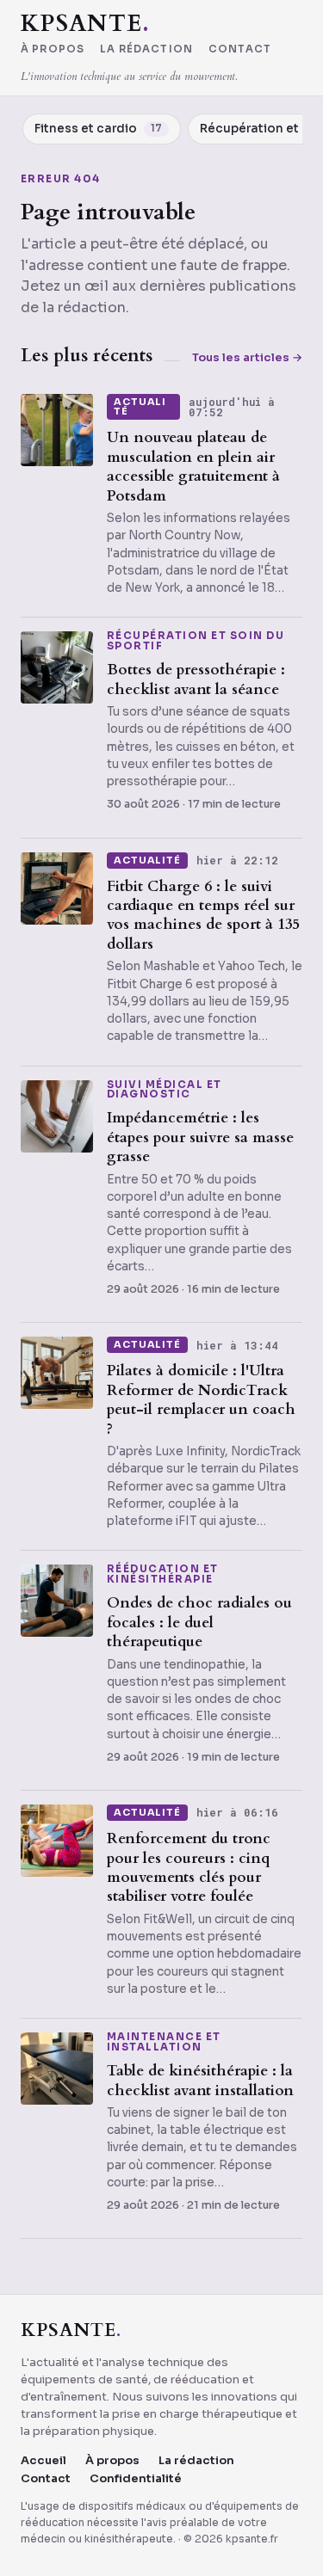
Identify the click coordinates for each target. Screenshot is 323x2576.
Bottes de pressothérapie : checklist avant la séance (196, 679)
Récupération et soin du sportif (196, 641)
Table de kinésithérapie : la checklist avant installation (200, 2080)
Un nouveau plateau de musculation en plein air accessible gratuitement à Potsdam (193, 466)
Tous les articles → (247, 357)
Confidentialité (136, 2478)
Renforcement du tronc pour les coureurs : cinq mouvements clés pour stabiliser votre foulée (189, 1867)
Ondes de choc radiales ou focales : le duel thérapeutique (199, 1622)
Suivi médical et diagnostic (165, 1090)
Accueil (43, 2460)
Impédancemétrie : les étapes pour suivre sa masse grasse (200, 1137)
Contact (240, 50)
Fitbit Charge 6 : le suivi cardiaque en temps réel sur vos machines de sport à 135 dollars (204, 915)
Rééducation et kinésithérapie (163, 1574)
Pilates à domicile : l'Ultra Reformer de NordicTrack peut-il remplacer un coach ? (201, 1399)
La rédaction (146, 50)
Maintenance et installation (164, 2042)
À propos (53, 50)
